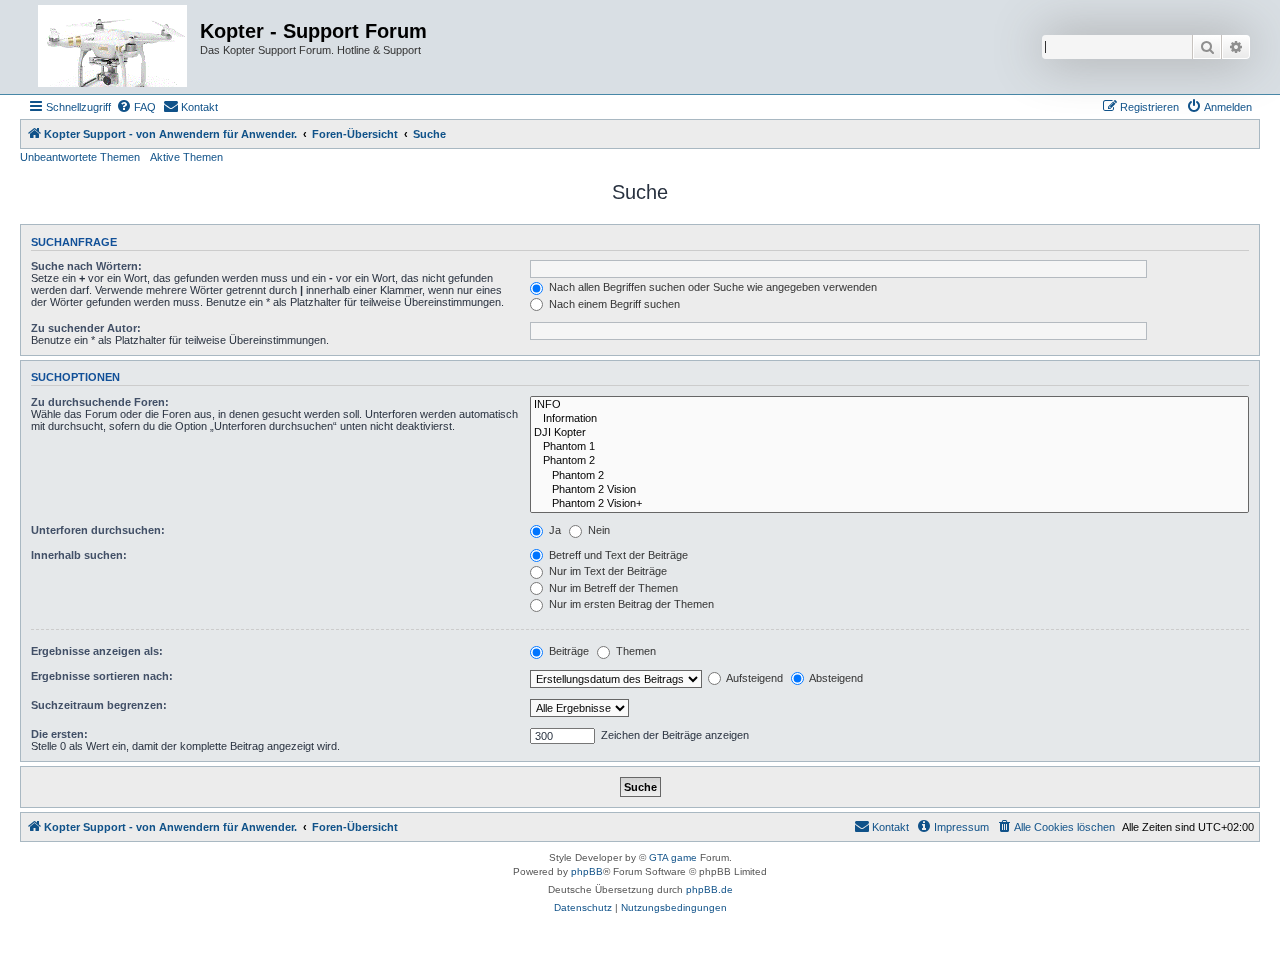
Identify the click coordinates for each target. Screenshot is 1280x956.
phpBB (587, 871)
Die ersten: (59, 734)
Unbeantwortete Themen (80, 157)
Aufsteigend (753, 678)
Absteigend (835, 678)
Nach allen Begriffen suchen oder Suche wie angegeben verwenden (711, 287)
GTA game (673, 857)
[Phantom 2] (889, 461)
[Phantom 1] (889, 447)
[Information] (889, 419)
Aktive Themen (186, 157)
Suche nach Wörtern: (86, 266)
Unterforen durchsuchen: (98, 530)
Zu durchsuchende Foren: (100, 402)
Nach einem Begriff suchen (613, 304)
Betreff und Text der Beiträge (617, 555)
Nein (597, 530)
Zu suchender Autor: (86, 328)
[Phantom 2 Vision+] (889, 504)
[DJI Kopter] (889, 433)
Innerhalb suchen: (79, 555)
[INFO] (889, 405)
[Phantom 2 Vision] (889, 490)
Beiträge (567, 651)
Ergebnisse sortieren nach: (102, 676)
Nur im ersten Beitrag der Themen (630, 604)
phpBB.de (709, 889)
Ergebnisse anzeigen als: (97, 651)
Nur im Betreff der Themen (612, 588)
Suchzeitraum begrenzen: (99, 705)
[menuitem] (136, 107)
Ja (553, 530)
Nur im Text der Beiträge (606, 571)
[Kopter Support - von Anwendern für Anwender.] (112, 47)
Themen (634, 651)
